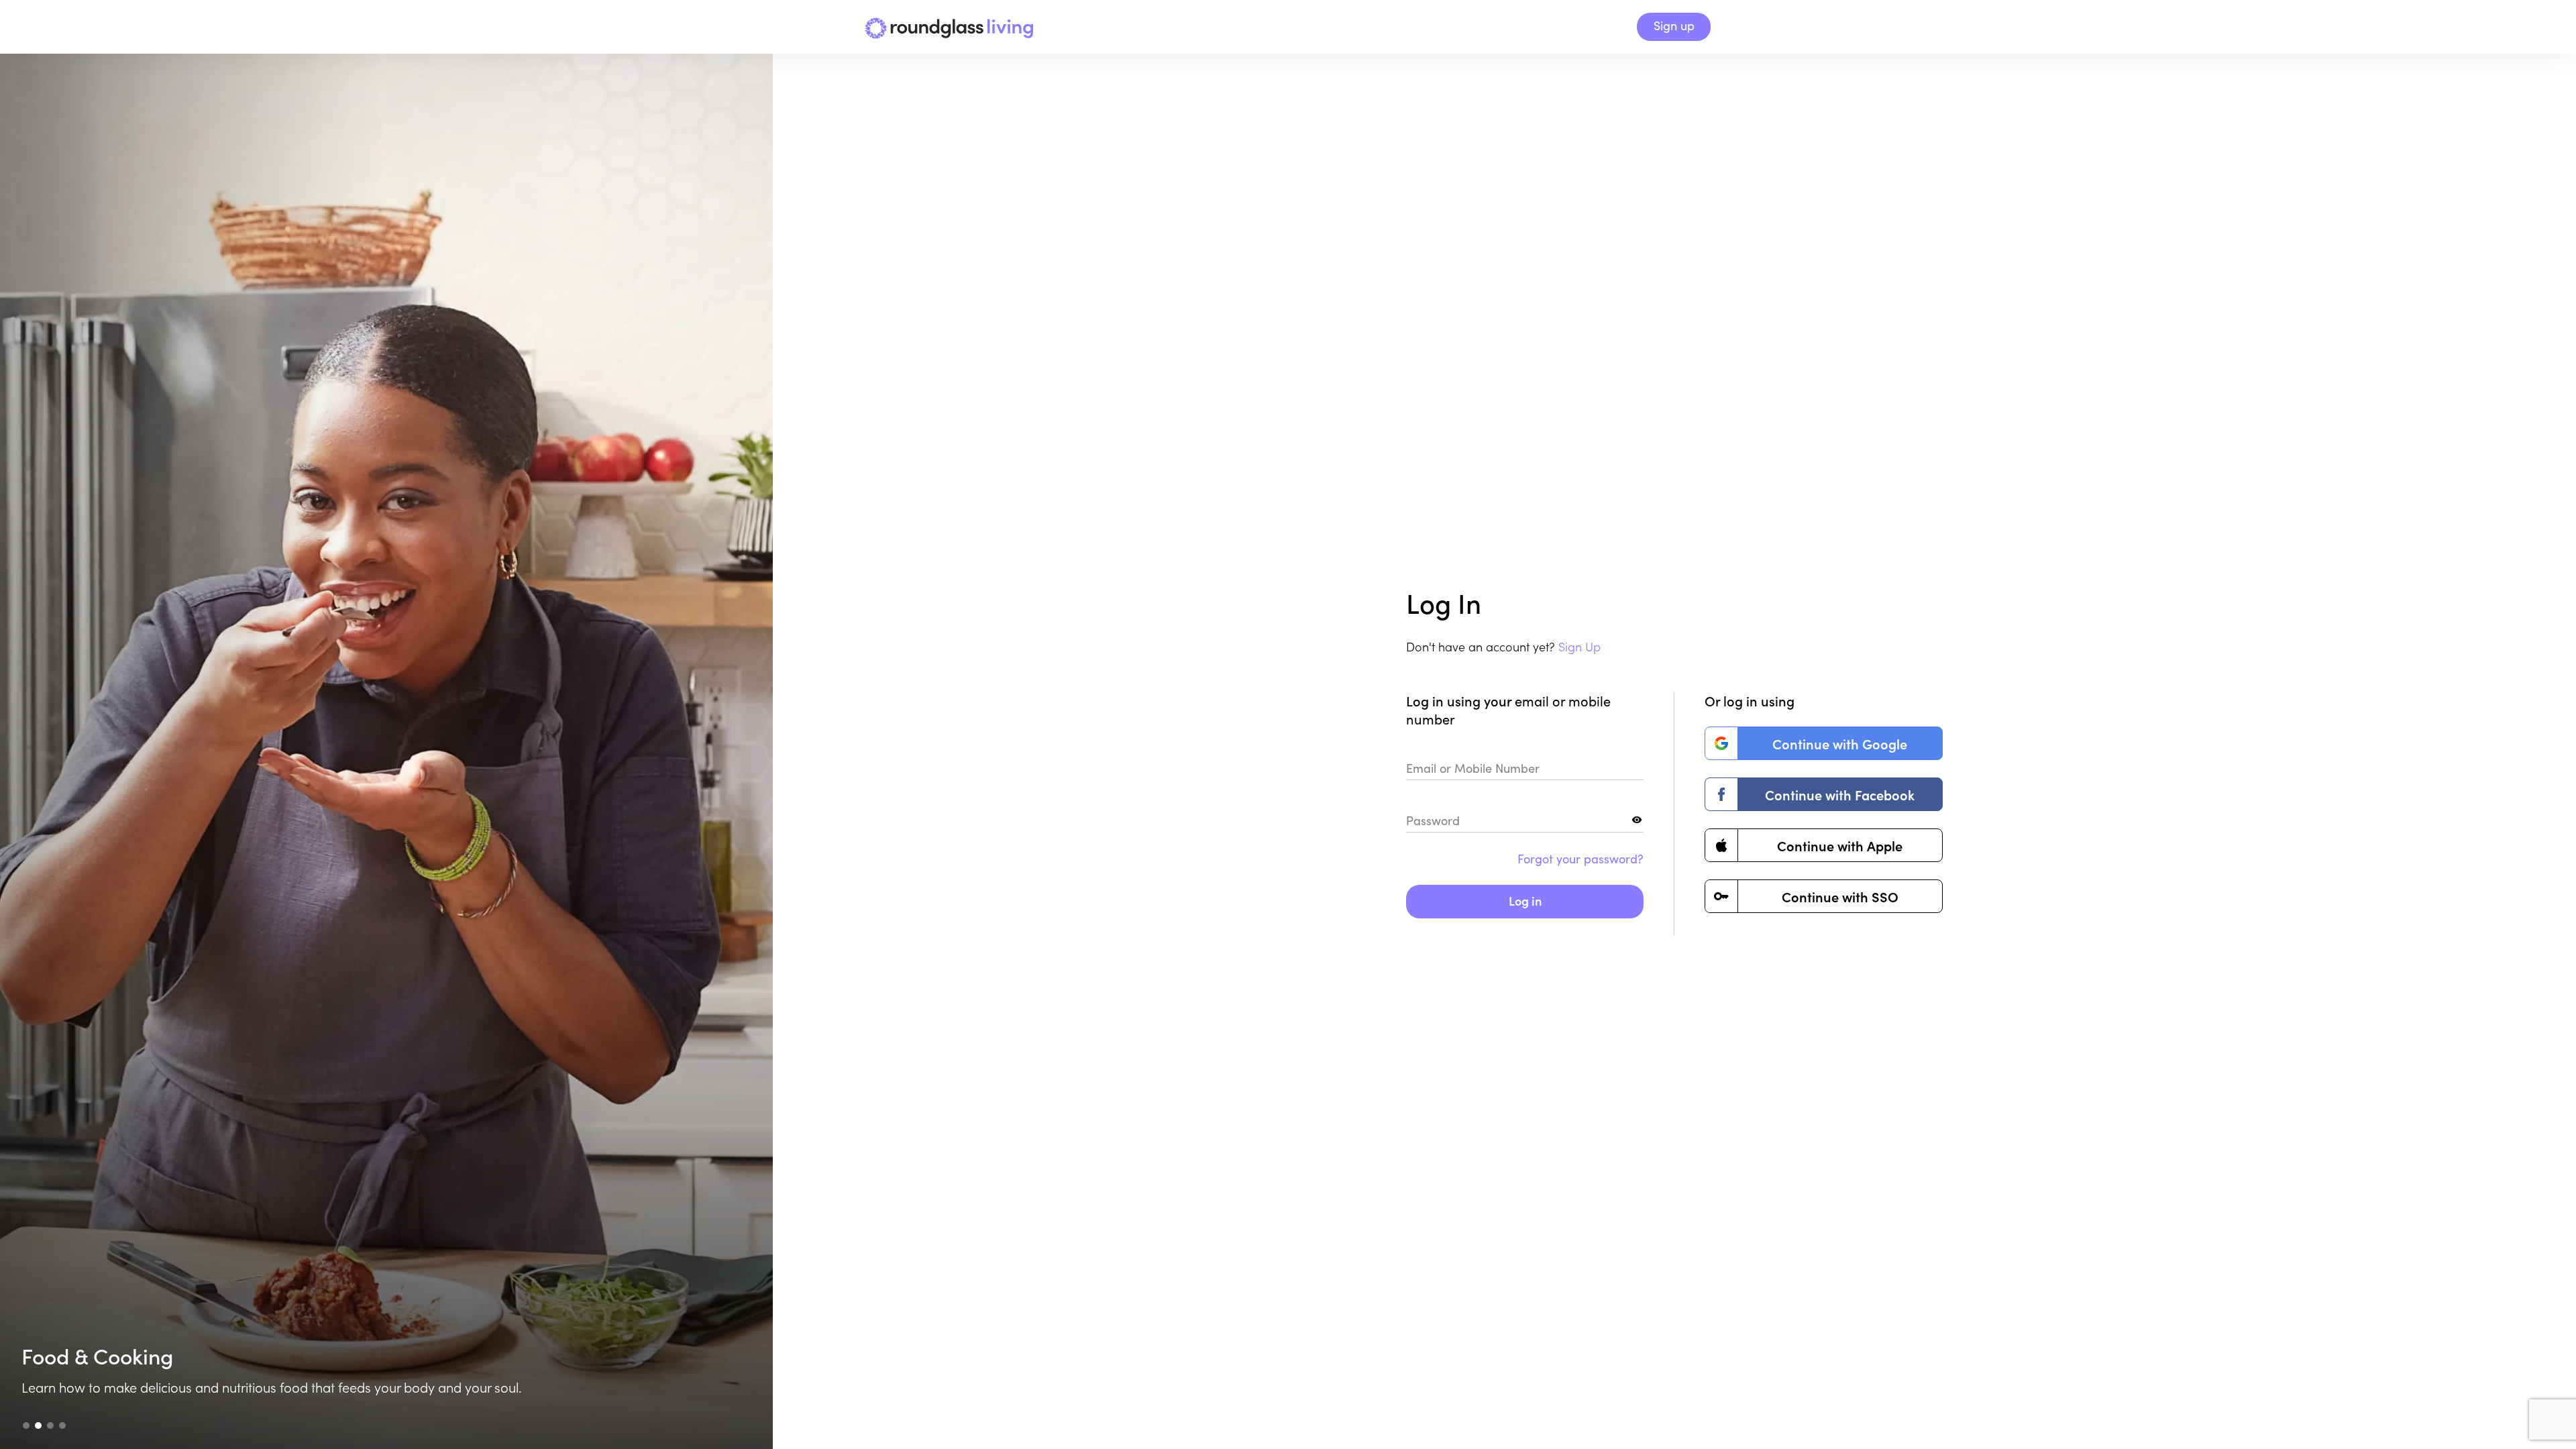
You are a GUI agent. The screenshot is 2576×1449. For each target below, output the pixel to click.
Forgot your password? (1580, 859)
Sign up (1674, 25)
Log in (1525, 901)
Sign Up (1579, 646)
